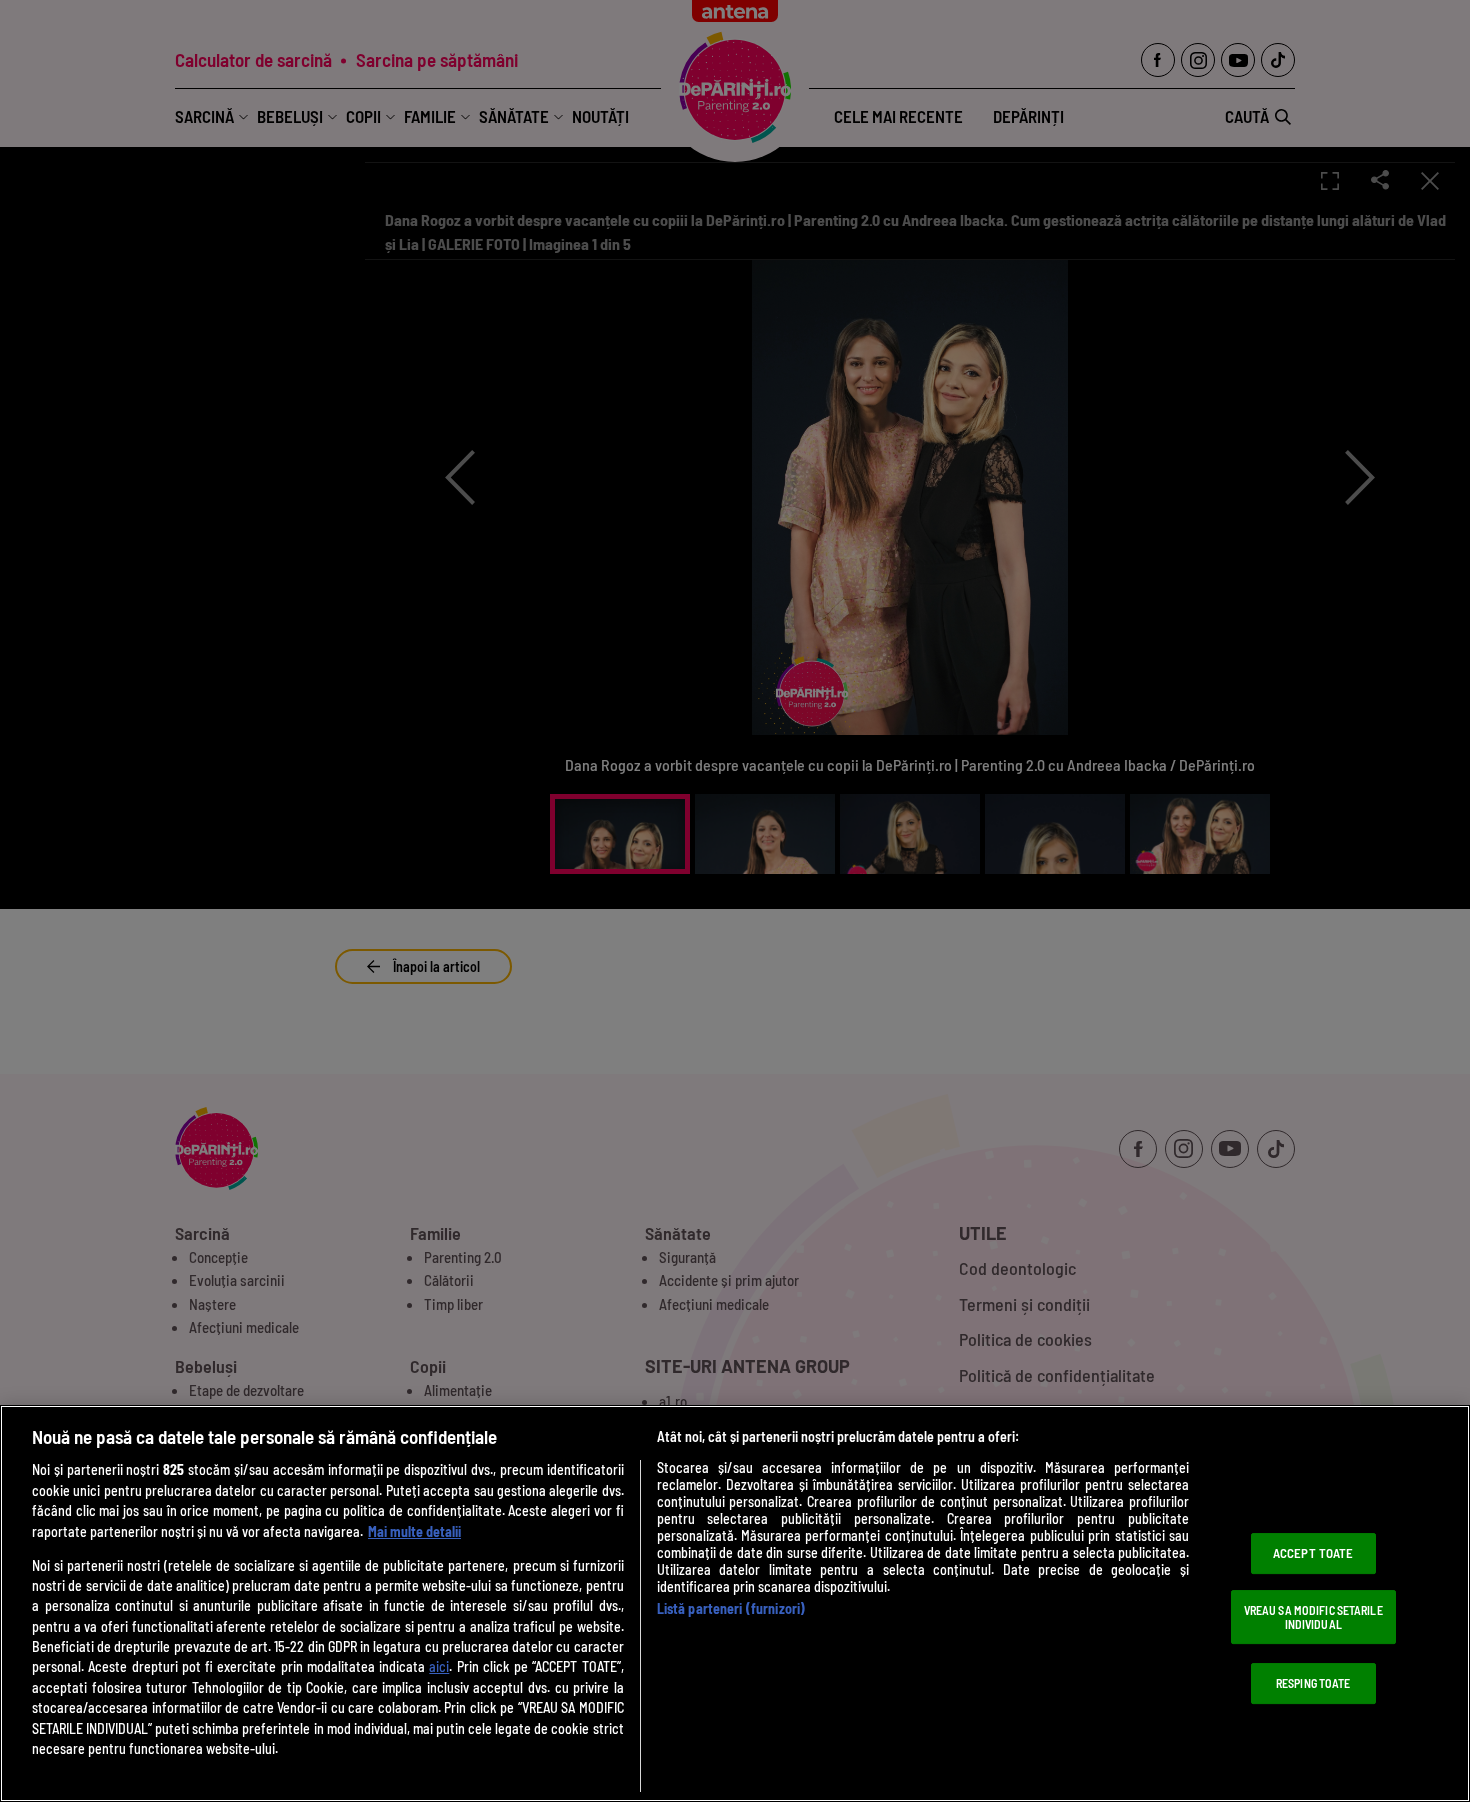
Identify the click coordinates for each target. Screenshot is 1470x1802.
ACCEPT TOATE (1313, 1553)
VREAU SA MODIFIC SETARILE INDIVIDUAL (1313, 1617)
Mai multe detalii (414, 1531)
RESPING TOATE (1313, 1683)
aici (439, 1666)
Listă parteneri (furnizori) (731, 1608)
